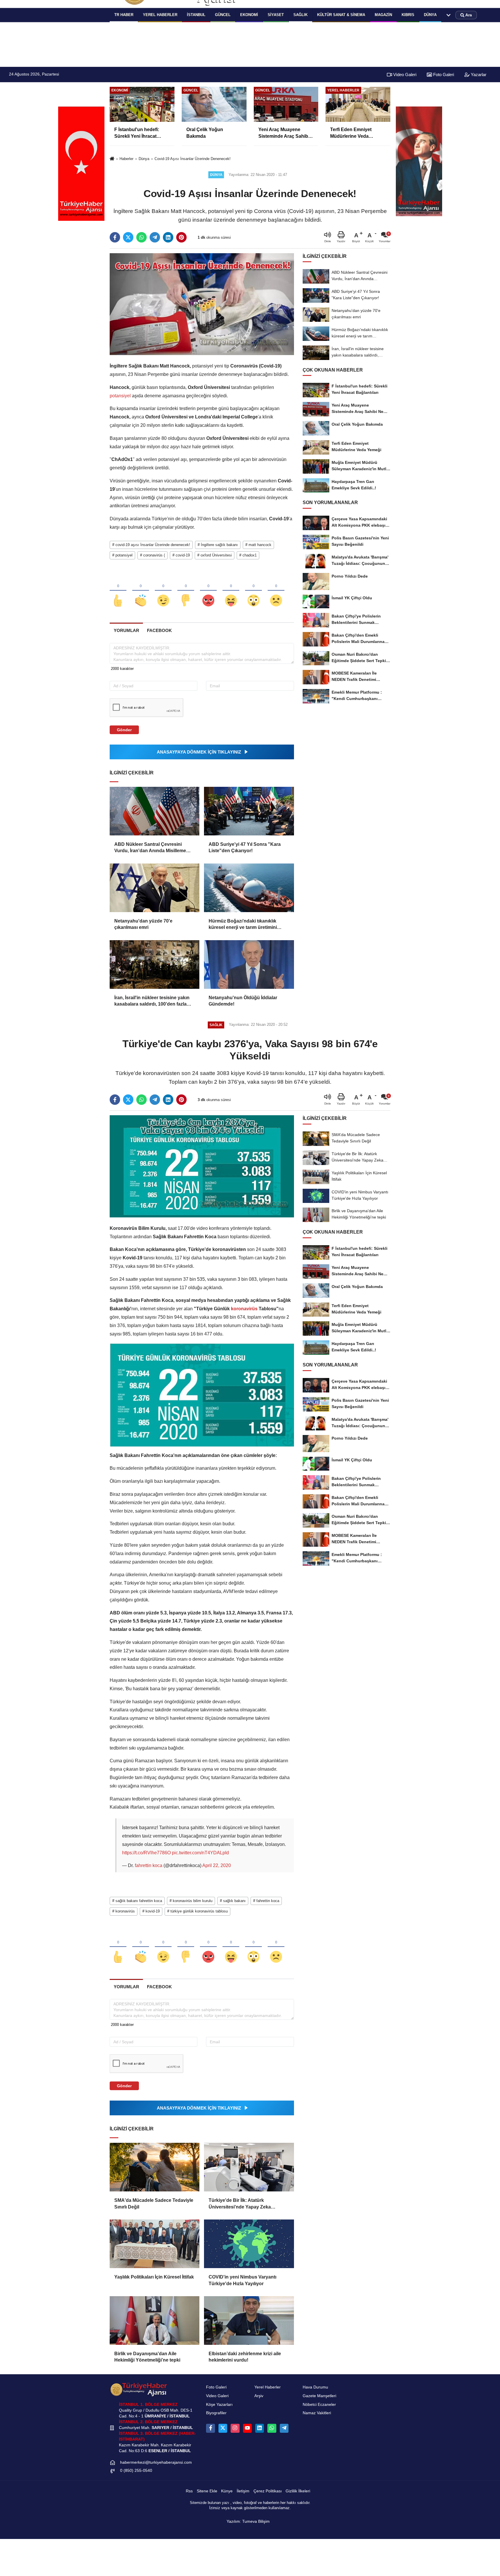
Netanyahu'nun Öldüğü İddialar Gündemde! (243, 1001)
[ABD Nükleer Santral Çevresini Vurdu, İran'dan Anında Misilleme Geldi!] (155, 811)
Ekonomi (249, 15)
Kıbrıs (408, 15)
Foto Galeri (443, 75)
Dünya (430, 15)
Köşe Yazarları (219, 2405)
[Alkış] (141, 591)
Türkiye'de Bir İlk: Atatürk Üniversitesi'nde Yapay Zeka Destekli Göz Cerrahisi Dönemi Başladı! (242, 2204)
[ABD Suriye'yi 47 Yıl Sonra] (249, 811)
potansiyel (121, 396)
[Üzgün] (276, 591)
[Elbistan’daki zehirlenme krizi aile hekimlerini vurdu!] (249, 2320)
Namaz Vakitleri (317, 2413)
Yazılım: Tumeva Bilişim (248, 2521)
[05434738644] (272, 2428)
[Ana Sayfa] (112, 159)
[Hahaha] (231, 591)
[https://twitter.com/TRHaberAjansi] (223, 2428)
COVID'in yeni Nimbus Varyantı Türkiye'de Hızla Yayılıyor (242, 2280)
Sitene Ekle (207, 2491)
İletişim (243, 2491)
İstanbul (196, 15)
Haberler (126, 159)
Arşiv (259, 2396)
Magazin (383, 15)
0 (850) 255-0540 (136, 2471)
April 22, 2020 (217, 1865)
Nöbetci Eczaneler (319, 2405)
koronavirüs (244, 1309)
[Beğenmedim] (186, 591)
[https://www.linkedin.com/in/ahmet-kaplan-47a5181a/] (260, 2428)
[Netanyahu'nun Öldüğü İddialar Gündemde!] (249, 964)
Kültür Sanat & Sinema (341, 15)
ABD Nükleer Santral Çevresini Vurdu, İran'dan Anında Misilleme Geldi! (150, 848)
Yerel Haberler (268, 2387)
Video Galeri (404, 75)
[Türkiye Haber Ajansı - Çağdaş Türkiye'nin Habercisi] (139, 2389)
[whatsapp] (141, 237)
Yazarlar (478, 75)
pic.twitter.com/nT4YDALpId (200, 1853)
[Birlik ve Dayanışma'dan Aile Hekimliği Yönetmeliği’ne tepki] (155, 2320)
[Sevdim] (163, 591)
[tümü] (448, 15)
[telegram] (155, 237)
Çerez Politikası (268, 2491)
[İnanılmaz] (253, 591)
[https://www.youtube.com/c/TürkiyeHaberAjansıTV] (247, 2428)
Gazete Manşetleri (319, 2396)
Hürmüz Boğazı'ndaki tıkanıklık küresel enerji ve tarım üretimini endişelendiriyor (243, 925)
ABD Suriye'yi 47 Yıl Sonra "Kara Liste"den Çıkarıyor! (245, 847)
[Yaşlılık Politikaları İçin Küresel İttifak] (155, 2244)
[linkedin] (168, 237)
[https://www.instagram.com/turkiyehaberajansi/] (235, 2428)
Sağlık (300, 15)
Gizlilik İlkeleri (298, 2491)
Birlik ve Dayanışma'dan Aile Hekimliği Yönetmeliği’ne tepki (147, 2357)
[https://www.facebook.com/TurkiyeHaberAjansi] (210, 2428)
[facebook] (115, 237)
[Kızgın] (208, 591)
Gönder (124, 730)
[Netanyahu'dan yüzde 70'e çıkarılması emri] (155, 888)
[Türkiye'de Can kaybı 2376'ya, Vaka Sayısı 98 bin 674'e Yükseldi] (202, 1166)
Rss (189, 2491)
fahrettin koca (149, 1865)
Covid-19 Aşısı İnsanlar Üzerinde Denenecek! (193, 159)
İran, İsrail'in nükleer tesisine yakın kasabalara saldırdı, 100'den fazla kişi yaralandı (152, 1001)
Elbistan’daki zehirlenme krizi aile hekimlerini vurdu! (245, 2357)
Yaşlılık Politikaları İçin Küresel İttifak (154, 2277)
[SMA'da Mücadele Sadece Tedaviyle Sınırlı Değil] (155, 2167)
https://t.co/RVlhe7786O (146, 1853)
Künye (227, 2491)
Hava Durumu (315, 2387)
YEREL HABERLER (160, 15)
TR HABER (124, 15)
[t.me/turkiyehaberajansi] (284, 2428)
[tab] (126, 630)
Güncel (223, 15)
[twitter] (128, 237)
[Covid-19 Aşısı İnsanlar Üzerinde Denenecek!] (202, 304)
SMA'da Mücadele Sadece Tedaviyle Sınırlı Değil (154, 2203)
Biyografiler (216, 2413)
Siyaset (276, 15)
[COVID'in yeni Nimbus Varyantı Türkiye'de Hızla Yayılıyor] (249, 2244)
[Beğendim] (118, 591)
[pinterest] (181, 237)
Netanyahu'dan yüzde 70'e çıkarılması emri (143, 924)
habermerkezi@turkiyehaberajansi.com (156, 2462)
